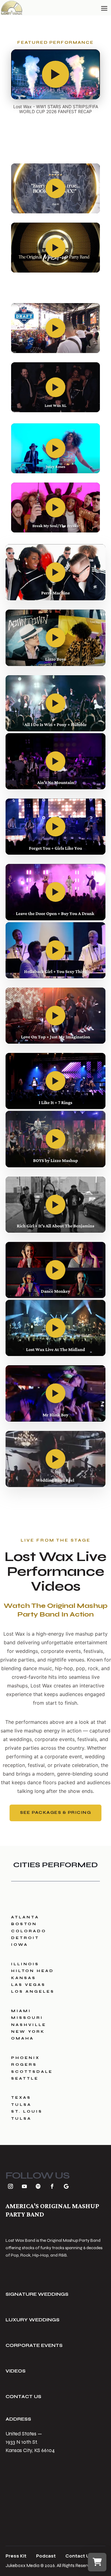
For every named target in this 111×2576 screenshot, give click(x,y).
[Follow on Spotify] (38, 2186)
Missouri (27, 2018)
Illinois (25, 1964)
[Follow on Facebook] (52, 2186)
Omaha (23, 2038)
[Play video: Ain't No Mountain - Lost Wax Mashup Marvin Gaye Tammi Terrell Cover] (55, 761)
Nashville (29, 2025)
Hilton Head (33, 1971)
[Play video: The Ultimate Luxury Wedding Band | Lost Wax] (55, 188)
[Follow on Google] (66, 2186)
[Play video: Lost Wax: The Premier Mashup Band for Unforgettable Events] (55, 248)
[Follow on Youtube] (24, 2186)
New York (28, 2032)
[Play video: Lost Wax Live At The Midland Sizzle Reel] (55, 1328)
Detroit (25, 1938)
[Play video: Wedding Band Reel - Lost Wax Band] (55, 1459)
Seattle (25, 2078)
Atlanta (25, 1917)
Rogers (24, 2064)
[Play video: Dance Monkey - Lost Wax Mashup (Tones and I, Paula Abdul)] (55, 1270)
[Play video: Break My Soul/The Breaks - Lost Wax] (55, 507)
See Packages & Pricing (55, 1813)
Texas (21, 2097)
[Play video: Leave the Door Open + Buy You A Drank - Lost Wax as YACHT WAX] (55, 892)
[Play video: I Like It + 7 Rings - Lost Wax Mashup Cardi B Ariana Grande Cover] (55, 1081)
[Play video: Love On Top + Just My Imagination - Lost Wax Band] (55, 1016)
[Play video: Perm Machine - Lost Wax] (55, 572)
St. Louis (27, 2111)
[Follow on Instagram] (10, 2186)
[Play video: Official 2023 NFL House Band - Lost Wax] (55, 328)
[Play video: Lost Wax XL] (55, 387)
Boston (24, 1924)
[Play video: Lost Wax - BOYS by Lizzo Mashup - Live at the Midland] (55, 1139)
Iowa (20, 1945)
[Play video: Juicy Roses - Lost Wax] (55, 448)
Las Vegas (28, 1985)
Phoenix (25, 2058)
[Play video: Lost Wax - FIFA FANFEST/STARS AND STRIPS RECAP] (55, 74)
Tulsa (21, 2105)
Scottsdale (32, 2072)
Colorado (29, 1931)
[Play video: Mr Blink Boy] (55, 1393)
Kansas (24, 1978)
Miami (21, 2011)
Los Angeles (33, 1991)
